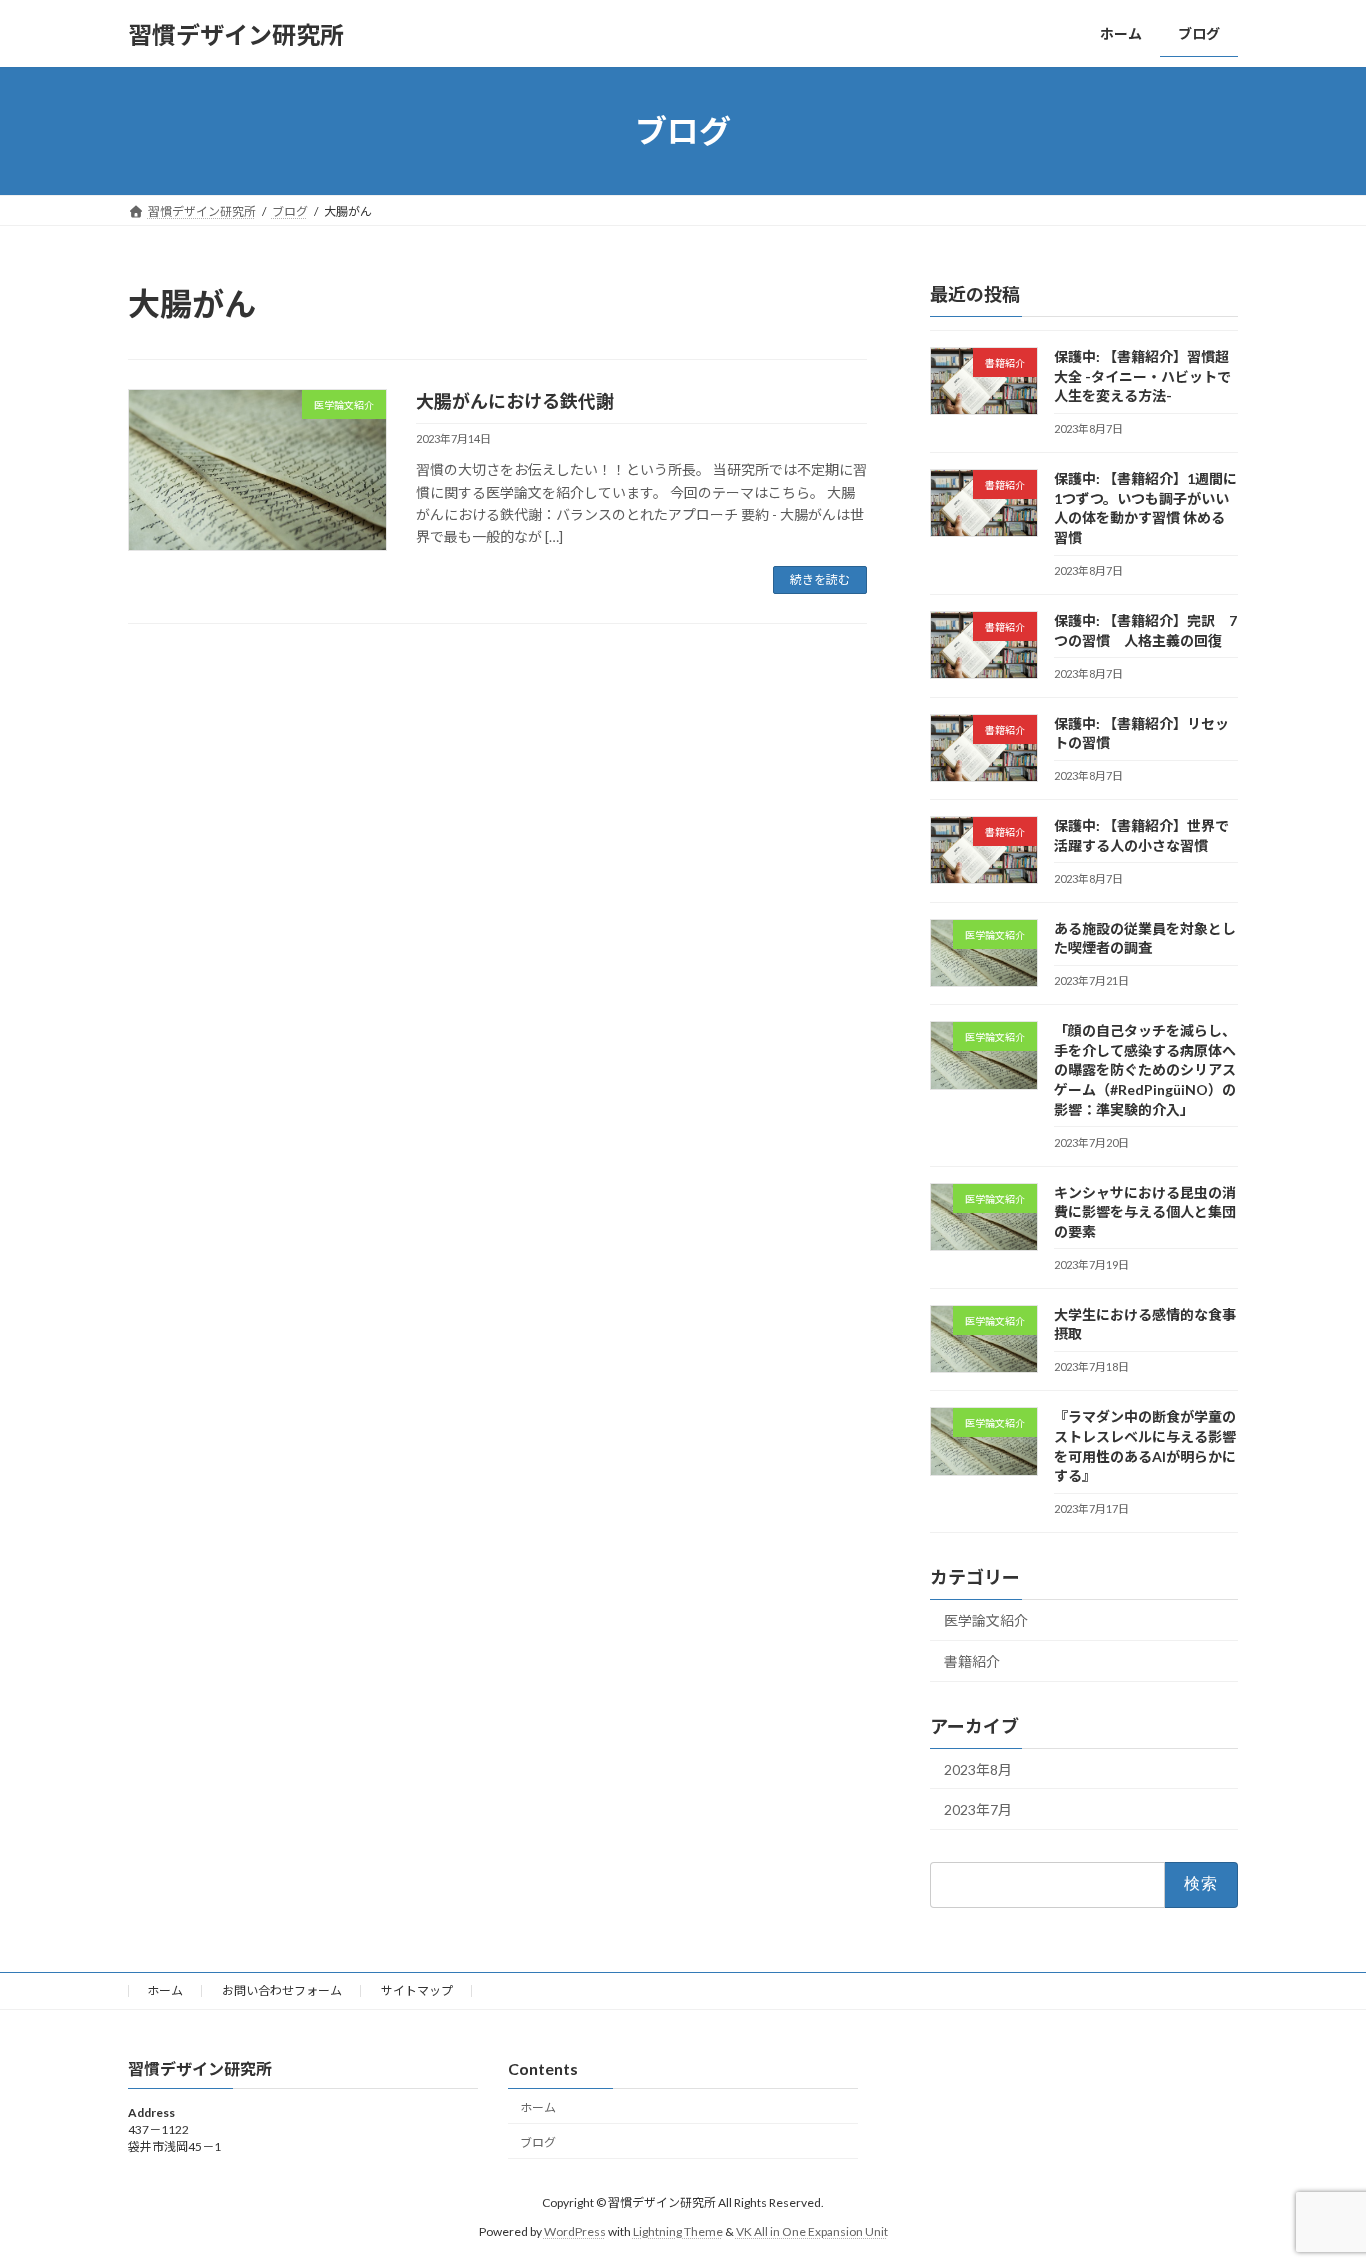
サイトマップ (417, 1990)
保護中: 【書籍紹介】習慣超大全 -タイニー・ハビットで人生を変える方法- (1142, 376)
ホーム (165, 1990)
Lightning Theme (678, 2231)
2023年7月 (978, 1809)
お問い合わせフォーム (282, 1990)
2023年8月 (978, 1769)
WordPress (575, 2231)
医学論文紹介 (986, 1620)
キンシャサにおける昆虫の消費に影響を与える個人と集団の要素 (1145, 1212)
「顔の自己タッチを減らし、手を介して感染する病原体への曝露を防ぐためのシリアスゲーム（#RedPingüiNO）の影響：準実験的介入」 (1145, 1069)
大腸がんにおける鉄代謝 (515, 401)
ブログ (538, 2141)
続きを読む (820, 579)
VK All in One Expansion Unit (812, 2231)
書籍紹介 (972, 1661)
